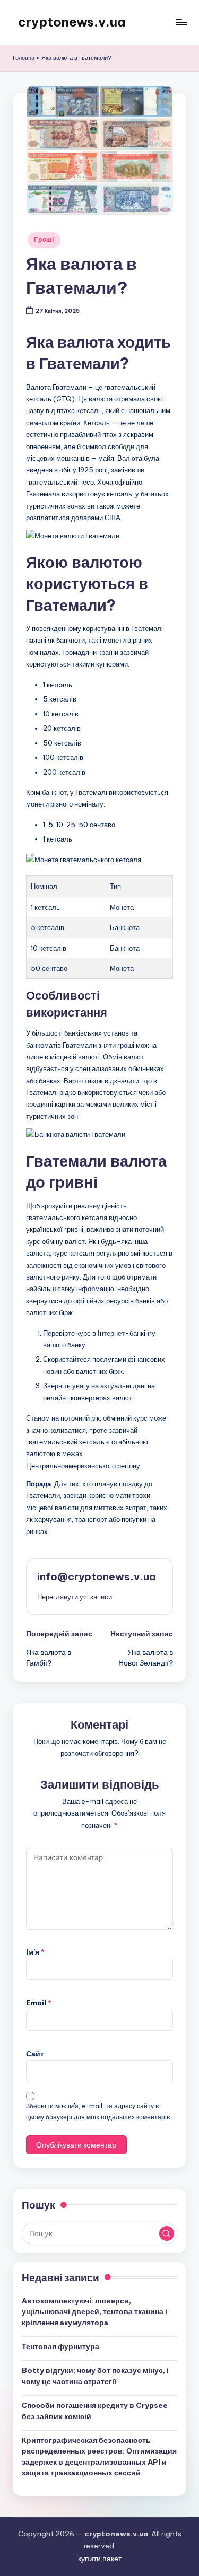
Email (39, 2003)
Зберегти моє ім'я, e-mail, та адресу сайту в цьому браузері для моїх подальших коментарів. (99, 2111)
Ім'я (35, 1952)
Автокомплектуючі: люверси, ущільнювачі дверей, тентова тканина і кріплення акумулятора (94, 2312)
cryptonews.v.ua (72, 22)
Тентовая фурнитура (60, 2346)
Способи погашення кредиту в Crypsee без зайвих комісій (95, 2411)
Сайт (35, 2054)
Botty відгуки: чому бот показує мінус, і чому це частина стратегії (95, 2376)
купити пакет (100, 2559)
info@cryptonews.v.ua (97, 1576)
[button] (75, 1597)
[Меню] (181, 22)
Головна (24, 58)
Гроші (44, 239)
